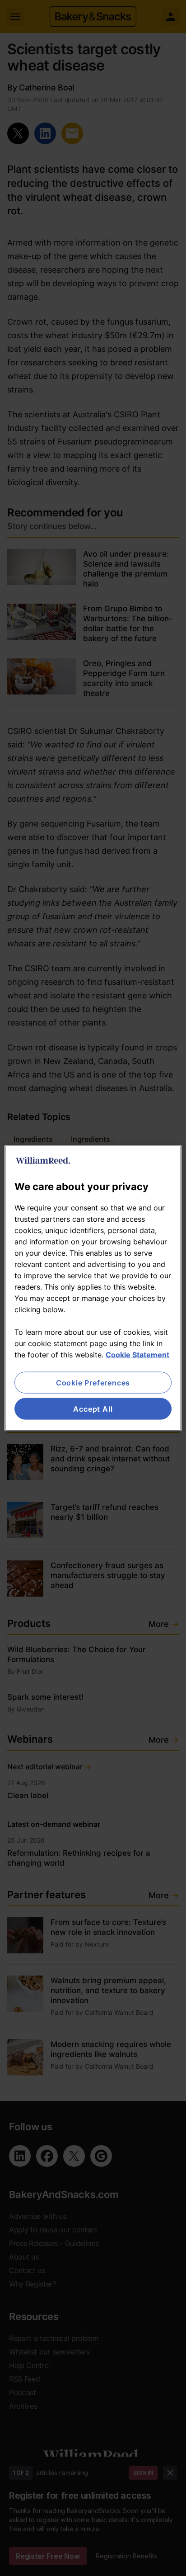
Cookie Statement (137, 1354)
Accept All (93, 1409)
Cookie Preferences (93, 1382)
